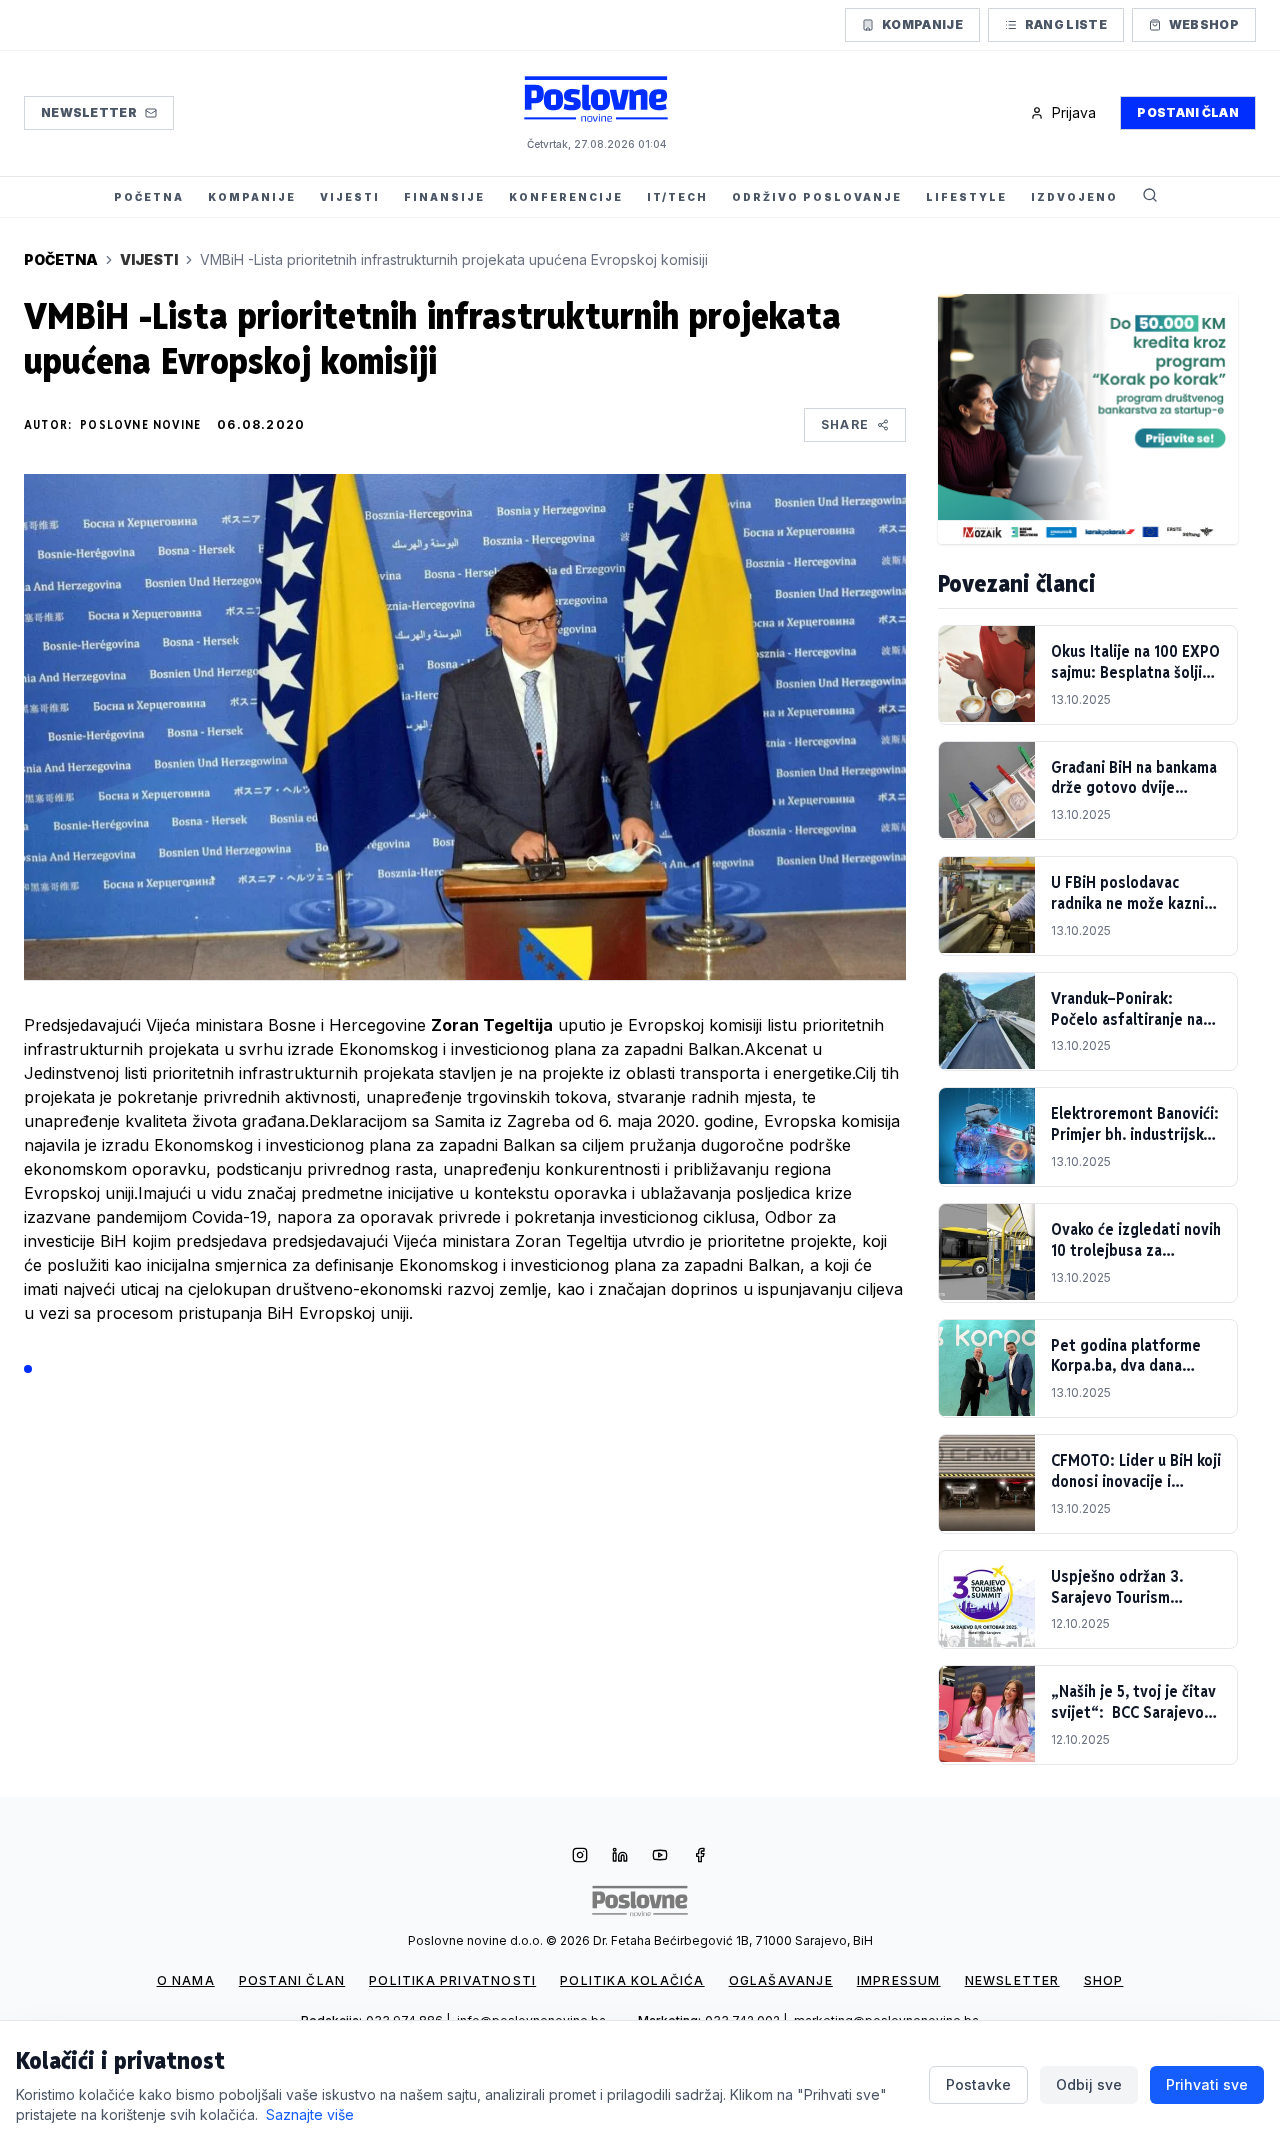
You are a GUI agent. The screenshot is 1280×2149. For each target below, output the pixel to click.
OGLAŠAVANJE (781, 1980)
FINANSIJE (444, 197)
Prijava (1074, 112)
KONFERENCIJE (566, 197)
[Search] (1150, 197)
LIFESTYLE (966, 197)
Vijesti (149, 259)
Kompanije (922, 24)
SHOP (1104, 1980)
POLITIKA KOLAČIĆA (632, 1980)
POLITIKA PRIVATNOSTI (452, 1980)
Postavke (978, 2084)
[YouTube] (660, 1857)
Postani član (1188, 112)
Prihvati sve (1207, 2084)
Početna (61, 259)
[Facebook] (700, 1857)
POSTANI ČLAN (292, 1980)
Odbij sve (1089, 2084)
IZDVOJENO (1074, 197)
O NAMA (186, 1980)
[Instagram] (580, 1857)
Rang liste (1066, 24)
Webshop (1204, 24)
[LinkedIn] (620, 1857)
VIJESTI (350, 197)
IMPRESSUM (899, 1980)
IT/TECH (677, 197)
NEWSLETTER (1012, 1980)
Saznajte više (310, 2114)
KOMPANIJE (252, 197)
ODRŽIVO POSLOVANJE (817, 197)
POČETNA (149, 197)
